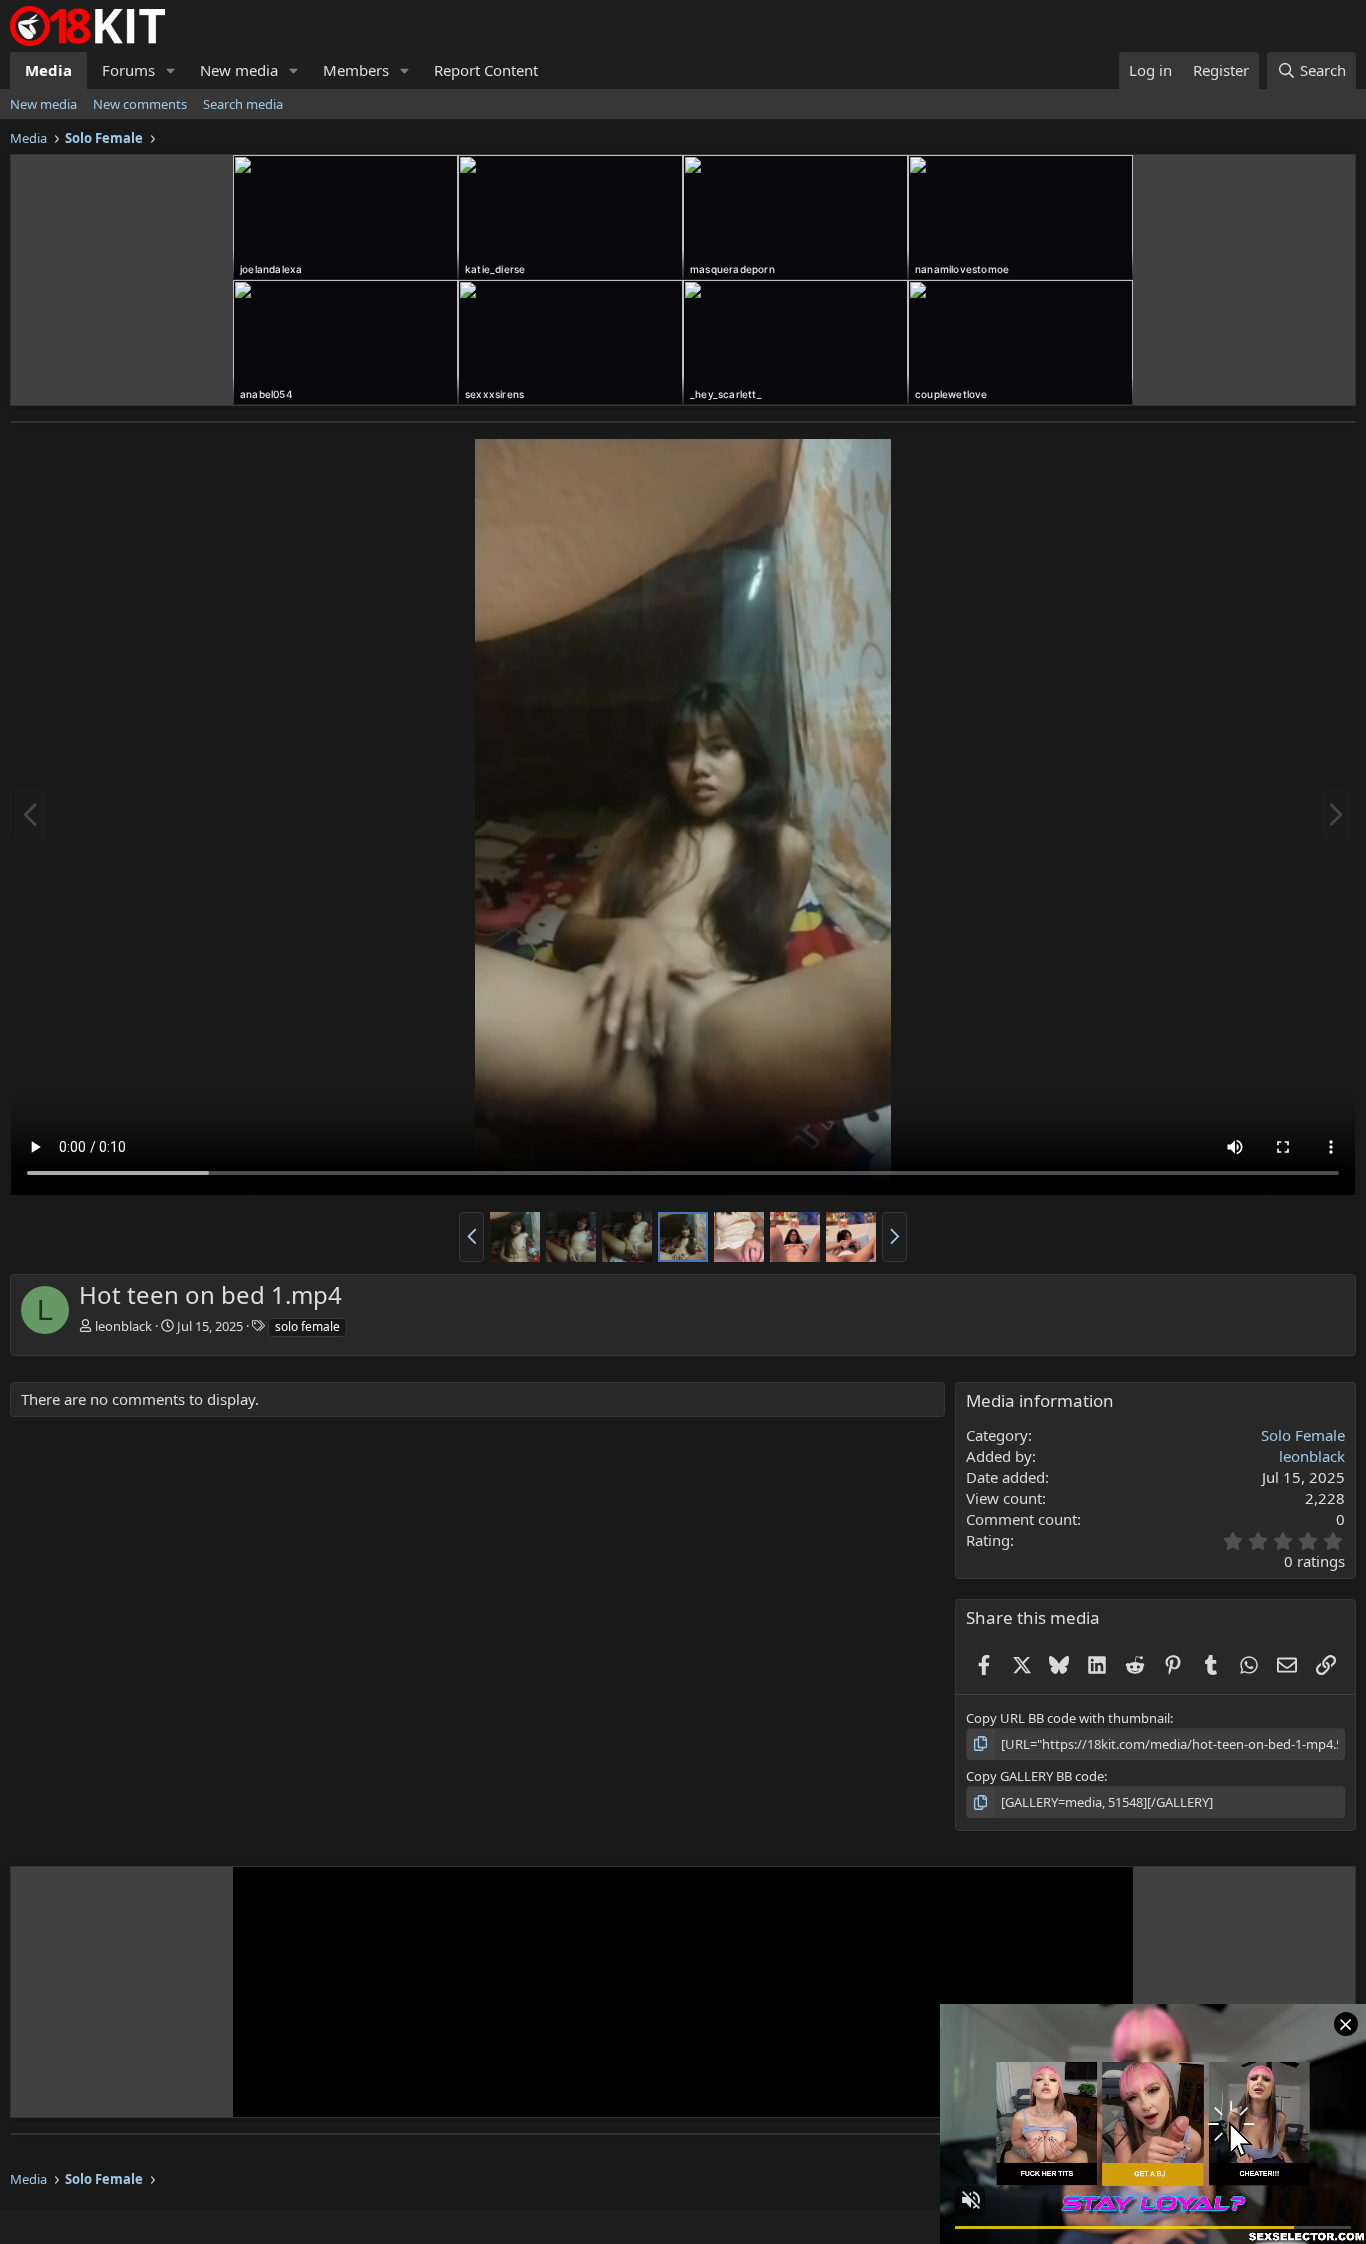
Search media (243, 104)
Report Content (486, 70)
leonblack (123, 1326)
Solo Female (1303, 1435)
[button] (171, 70)
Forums (128, 70)
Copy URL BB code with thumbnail (1068, 1718)
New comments (140, 104)
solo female (307, 1326)
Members (356, 70)
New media (239, 70)
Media (48, 70)
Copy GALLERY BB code (1035, 1776)
